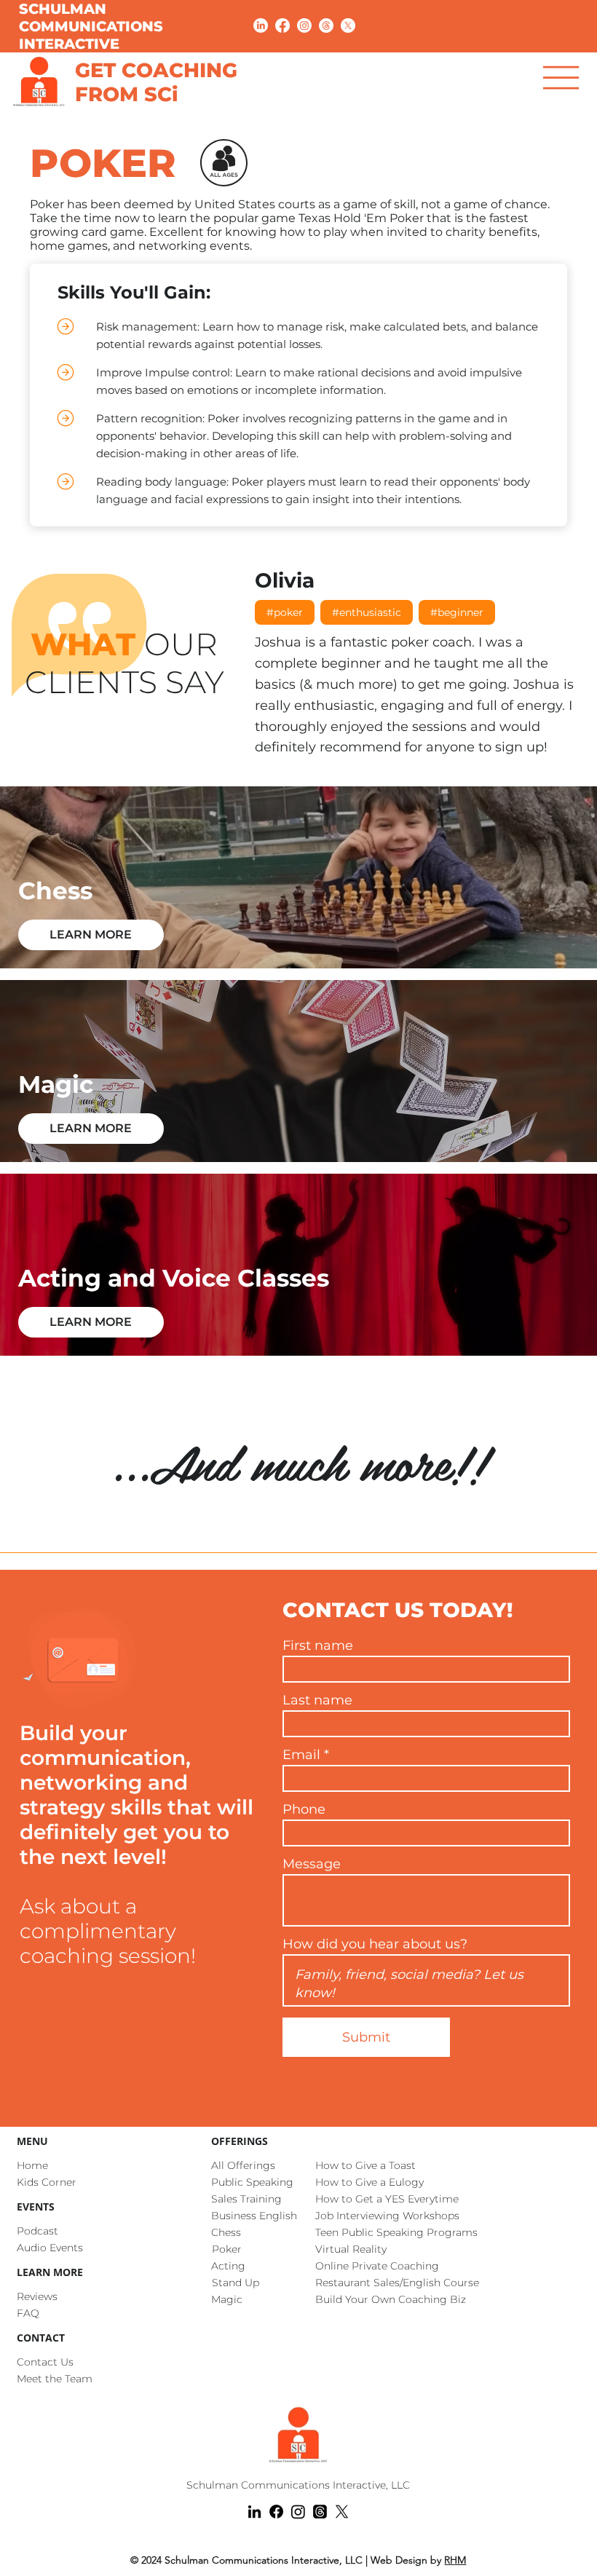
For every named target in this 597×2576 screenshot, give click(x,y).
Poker (227, 2249)
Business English (254, 2216)
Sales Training (246, 2199)
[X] (348, 25)
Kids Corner (47, 2182)
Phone (304, 1809)
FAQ (28, 2313)
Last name (317, 1700)
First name (318, 1645)
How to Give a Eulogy (369, 2182)
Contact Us (45, 2362)
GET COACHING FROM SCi (156, 82)
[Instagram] (304, 25)
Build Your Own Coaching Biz (391, 2299)
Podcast (37, 2231)
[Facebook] (282, 25)
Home (32, 2165)
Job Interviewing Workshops (387, 2216)
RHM (455, 2560)
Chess (226, 2232)
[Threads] (326, 25)
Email (301, 1755)
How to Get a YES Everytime (387, 2199)
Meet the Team (55, 2379)
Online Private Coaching (377, 2266)
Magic (227, 2299)
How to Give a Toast (365, 2165)
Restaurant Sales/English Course (397, 2283)
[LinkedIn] (261, 25)
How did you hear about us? (375, 1944)
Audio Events (50, 2248)
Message (312, 1864)
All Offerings (243, 2165)
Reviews (37, 2296)
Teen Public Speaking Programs (396, 2232)
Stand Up (236, 2283)
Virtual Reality (351, 2249)
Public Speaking (252, 2182)
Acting (228, 2266)
